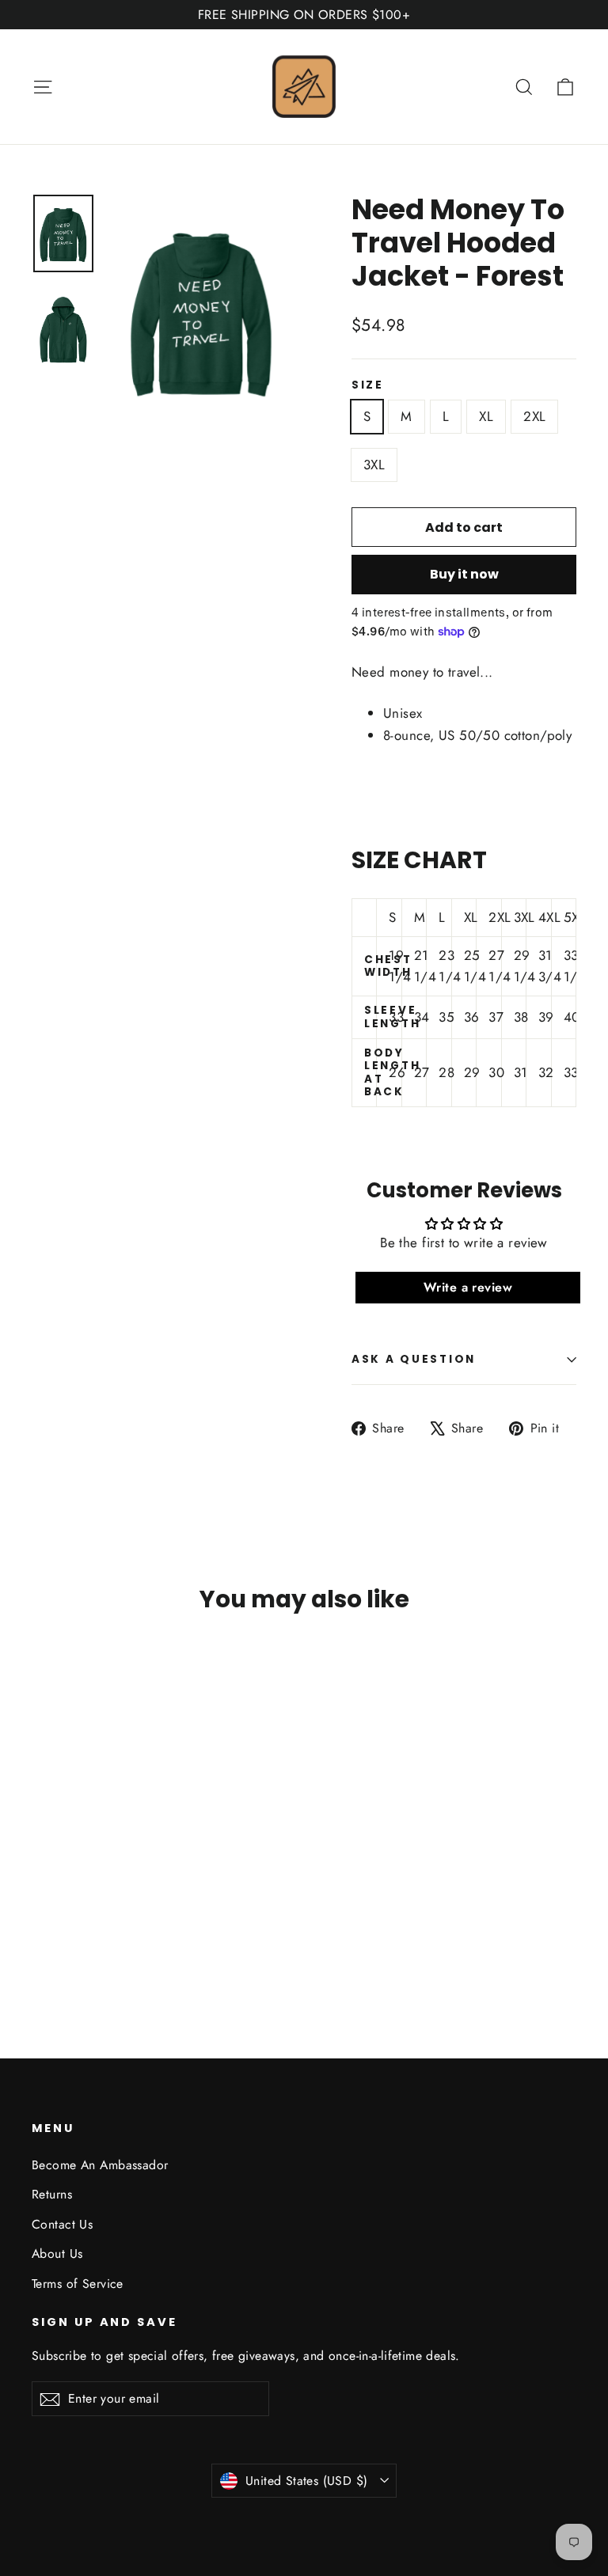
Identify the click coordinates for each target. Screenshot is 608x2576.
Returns (52, 2194)
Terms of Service (78, 2284)
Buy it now (464, 574)
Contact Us (62, 2224)
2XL (534, 416)
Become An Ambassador (100, 2165)
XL (486, 416)
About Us (57, 2254)
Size (368, 385)
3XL (374, 465)
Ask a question (414, 1359)
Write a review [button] (468, 1287)
